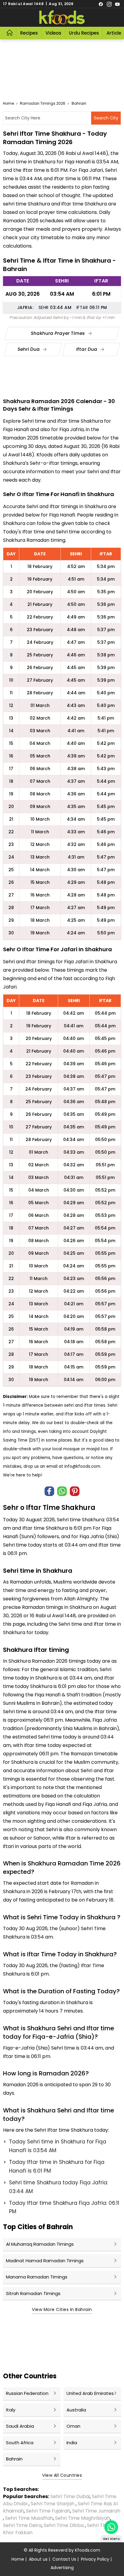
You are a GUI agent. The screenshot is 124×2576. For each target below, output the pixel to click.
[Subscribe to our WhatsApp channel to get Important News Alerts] (111, 2527)
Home (8, 103)
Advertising (62, 2568)
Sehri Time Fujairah (48, 2511)
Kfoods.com (88, 2550)
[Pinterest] (75, 1491)
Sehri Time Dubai (69, 2496)
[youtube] (117, 4)
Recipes (29, 33)
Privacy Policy (95, 2559)
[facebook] (101, 4)
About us (38, 2559)
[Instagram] (109, 4)
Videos (53, 33)
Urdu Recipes (84, 33)
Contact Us (64, 2559)
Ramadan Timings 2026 (43, 103)
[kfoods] (62, 17)
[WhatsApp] (62, 1491)
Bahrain (79, 103)
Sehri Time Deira (22, 2525)
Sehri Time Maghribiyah (83, 2518)
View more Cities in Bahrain (62, 2309)
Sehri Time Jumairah (96, 2511)
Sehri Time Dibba (64, 2525)
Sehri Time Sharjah (53, 2504)
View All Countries (62, 2475)
